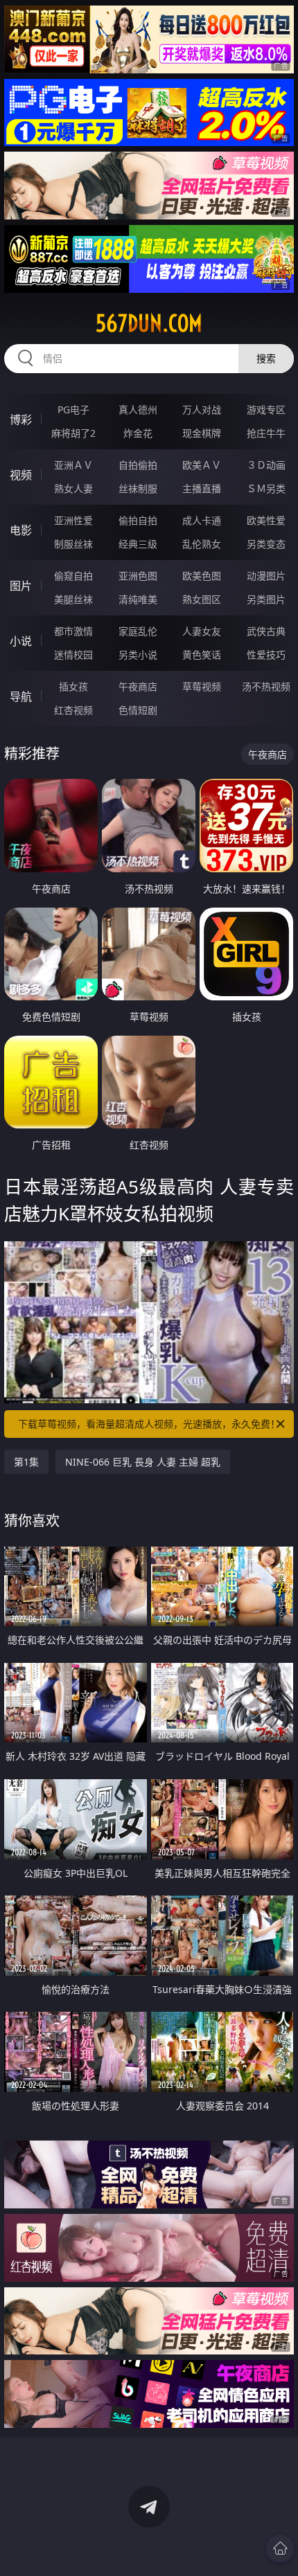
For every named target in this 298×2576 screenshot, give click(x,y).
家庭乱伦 (138, 631)
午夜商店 (138, 686)
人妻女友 (202, 631)
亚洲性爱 (73, 520)
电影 (21, 530)
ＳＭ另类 (266, 488)
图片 (21, 586)
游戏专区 (266, 409)
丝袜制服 (138, 488)
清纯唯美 (138, 599)
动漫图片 (266, 576)
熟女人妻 (73, 488)
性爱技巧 (266, 655)
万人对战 (202, 409)
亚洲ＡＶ (73, 465)
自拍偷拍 (138, 465)
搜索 (266, 358)
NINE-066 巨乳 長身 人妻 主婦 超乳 (143, 1462)
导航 (21, 696)
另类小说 (138, 655)
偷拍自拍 (138, 520)
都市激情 (73, 631)
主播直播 (202, 488)
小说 (21, 641)
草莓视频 (202, 686)
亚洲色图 (138, 576)
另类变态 (266, 544)
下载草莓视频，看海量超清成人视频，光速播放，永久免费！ (149, 1424)
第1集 (26, 1462)
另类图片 (266, 599)
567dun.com (149, 323)
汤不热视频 (266, 686)
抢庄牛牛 (266, 433)
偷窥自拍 (73, 576)
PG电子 (73, 409)
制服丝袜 (73, 544)
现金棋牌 (202, 433)
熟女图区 (202, 599)
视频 (21, 475)
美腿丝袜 (73, 599)
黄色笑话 (202, 655)
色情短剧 (138, 710)
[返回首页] (280, 2548)
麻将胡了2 (73, 433)
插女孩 (73, 686)
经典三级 (138, 544)
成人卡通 (202, 520)
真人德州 (138, 409)
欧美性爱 (266, 520)
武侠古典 (266, 631)
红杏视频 (73, 710)
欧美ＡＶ (202, 465)
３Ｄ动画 (266, 465)
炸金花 (138, 433)
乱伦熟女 (202, 544)
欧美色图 (202, 576)
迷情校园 (73, 655)
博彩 (21, 420)
